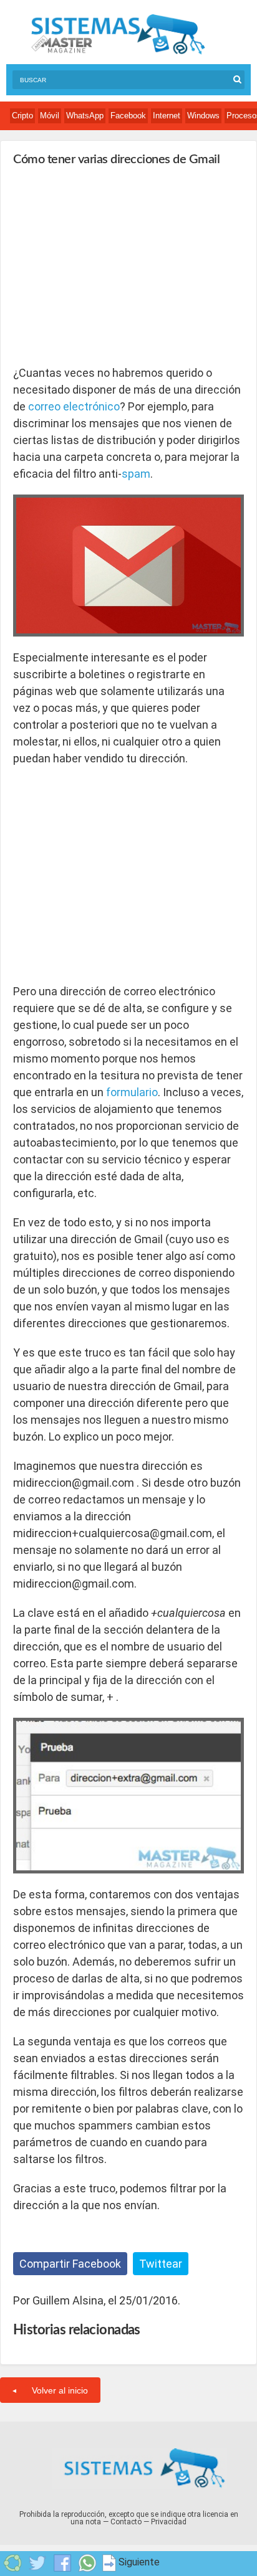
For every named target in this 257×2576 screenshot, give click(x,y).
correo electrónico (74, 406)
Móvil (50, 116)
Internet (167, 116)
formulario (132, 1092)
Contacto (126, 2522)
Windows (203, 116)
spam (136, 474)
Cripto (22, 116)
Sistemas (118, 35)
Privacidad (169, 2522)
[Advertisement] (107, 265)
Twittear (161, 2264)
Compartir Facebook (70, 2264)
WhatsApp (85, 116)
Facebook (128, 116)
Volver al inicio (60, 2390)
